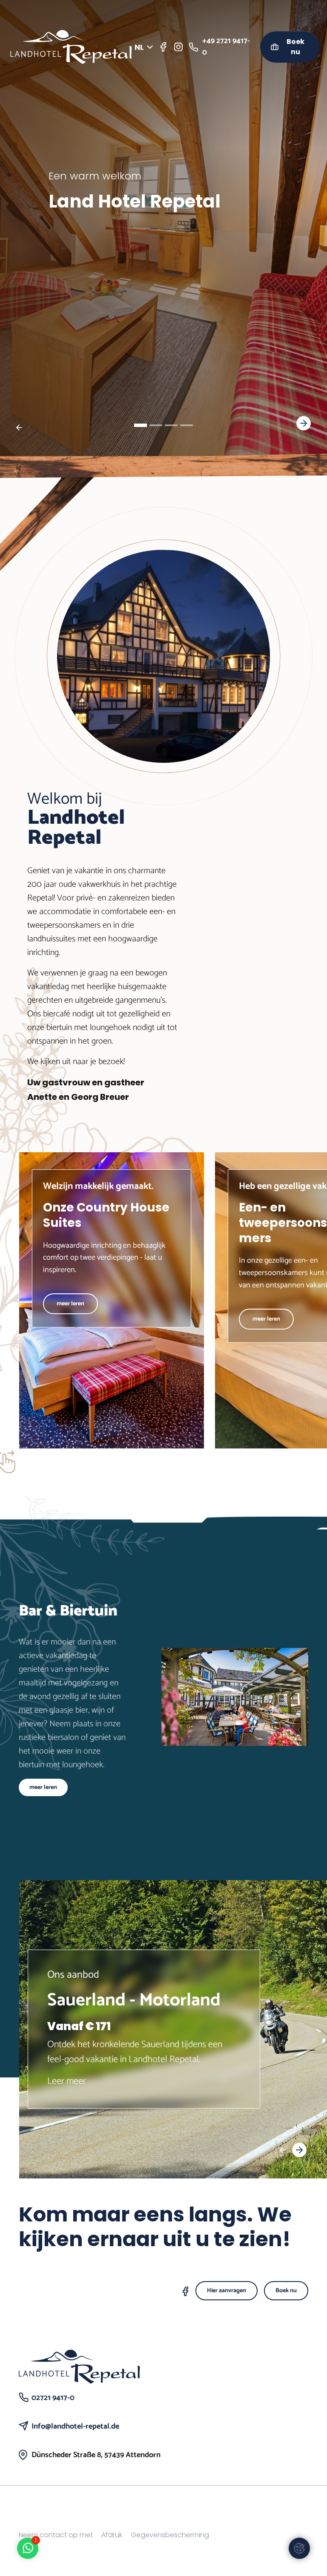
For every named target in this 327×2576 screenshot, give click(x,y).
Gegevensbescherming (170, 2535)
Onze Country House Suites (106, 1215)
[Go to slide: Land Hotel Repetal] (141, 425)
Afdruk (112, 2535)
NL (139, 47)
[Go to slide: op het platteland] (186, 425)
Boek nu (295, 47)
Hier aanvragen (227, 2291)
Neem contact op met (56, 2535)
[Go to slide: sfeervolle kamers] (171, 425)
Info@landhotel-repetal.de (75, 2426)
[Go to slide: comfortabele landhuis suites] (156, 425)
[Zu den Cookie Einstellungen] (299, 2548)
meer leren (70, 1304)
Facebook (189, 2293)
